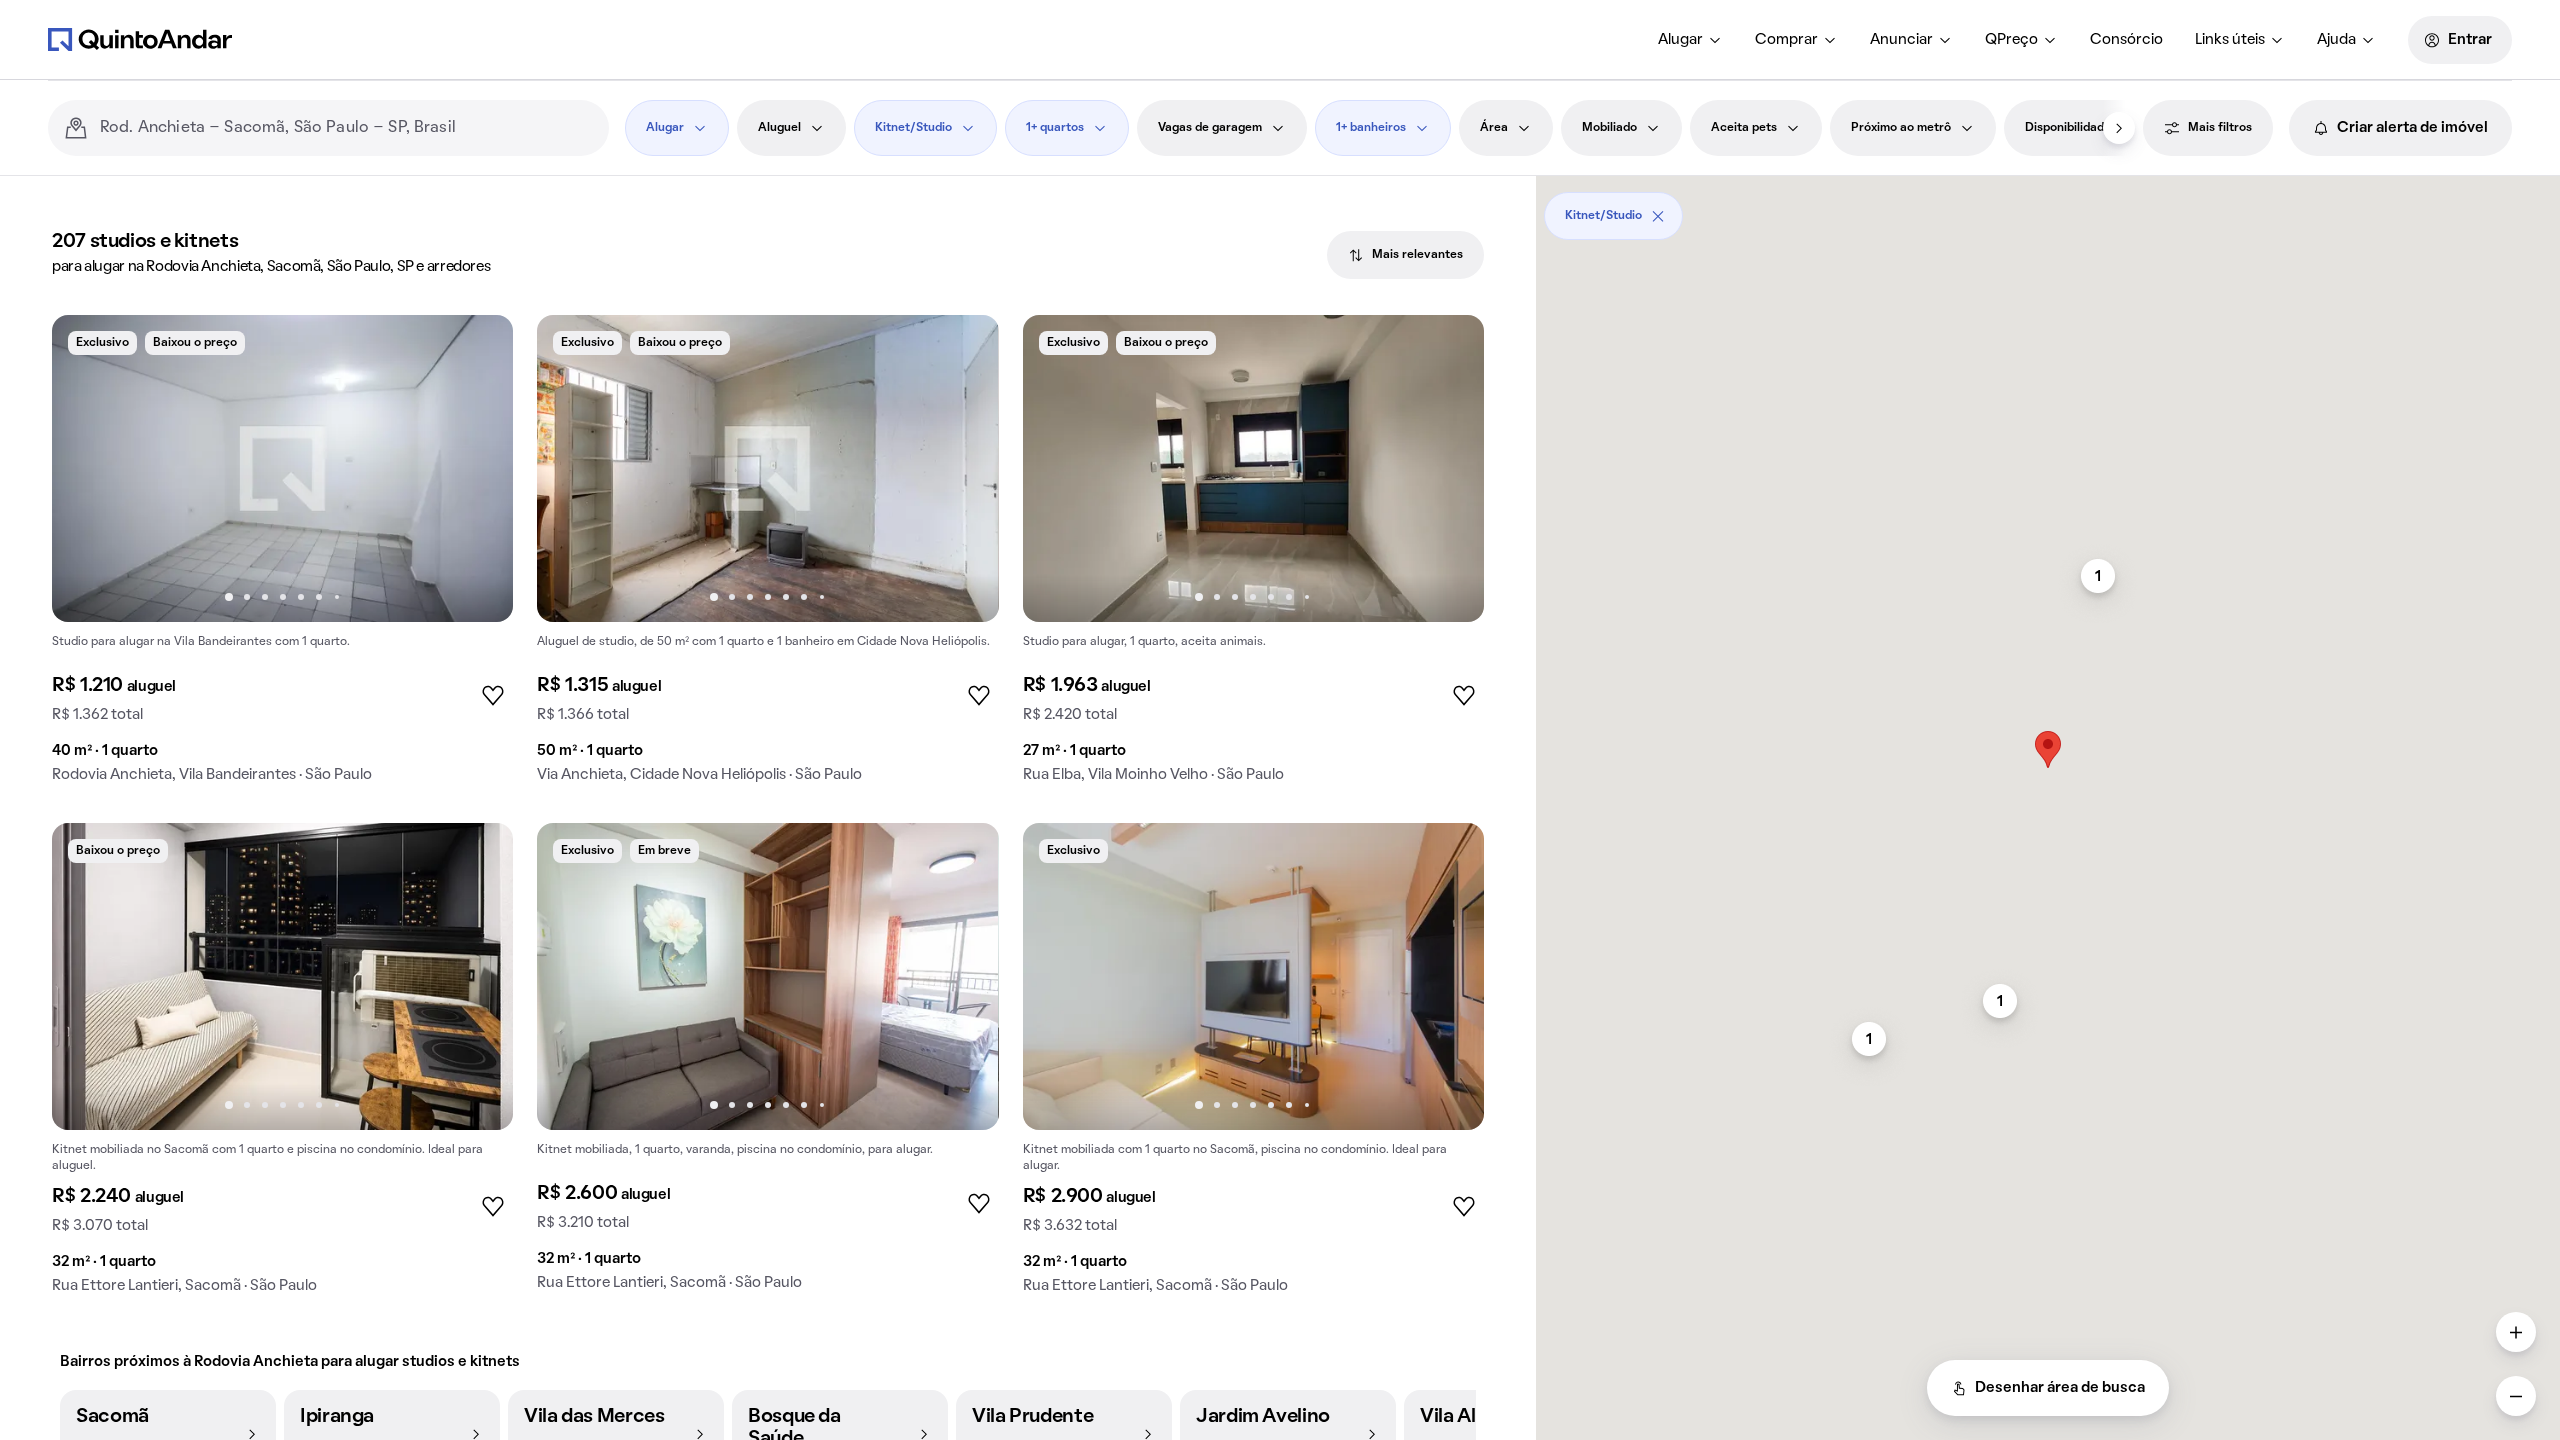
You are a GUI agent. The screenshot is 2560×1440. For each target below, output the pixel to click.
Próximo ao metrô (1901, 128)
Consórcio (2126, 40)
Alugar (1680, 40)
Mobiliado (1609, 128)
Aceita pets (1744, 128)
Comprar (1786, 40)
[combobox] (346, 128)
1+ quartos (1055, 128)
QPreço (2011, 40)
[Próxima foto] (477, 469)
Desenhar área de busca (2060, 1388)
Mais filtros (2220, 128)
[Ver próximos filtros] (2119, 128)
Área (1494, 128)
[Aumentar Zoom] (2516, 1332)
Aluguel (779, 128)
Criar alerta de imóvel (2412, 128)
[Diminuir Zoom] (2516, 1396)
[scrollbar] (2048, 208)
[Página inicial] (140, 39)
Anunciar (1901, 40)
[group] (282, 557)
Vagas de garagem (1210, 128)
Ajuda (2336, 40)
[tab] (1405, 255)
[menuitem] (1690, 40)
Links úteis (2230, 40)
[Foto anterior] (88, 469)
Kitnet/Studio (913, 128)
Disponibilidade (2068, 128)
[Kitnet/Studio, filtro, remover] (1658, 216)
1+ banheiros (1371, 128)
